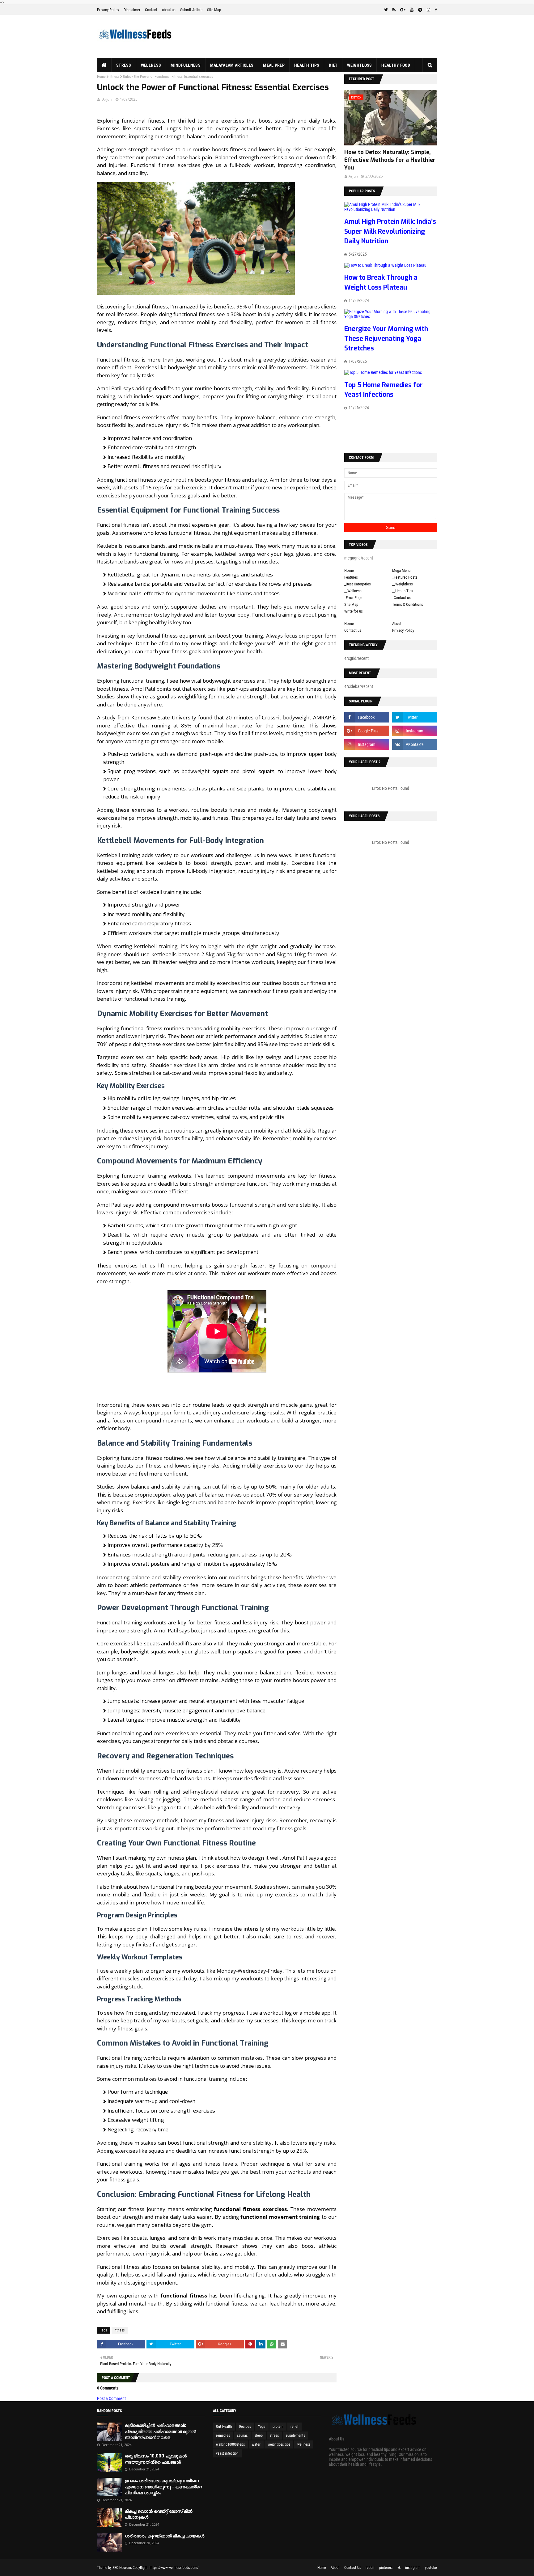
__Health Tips (403, 591)
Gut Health (224, 2427)
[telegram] (420, 10)
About (397, 624)
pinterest (386, 2568)
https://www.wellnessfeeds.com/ (174, 2568)
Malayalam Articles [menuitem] (232, 65)
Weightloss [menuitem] (359, 65)
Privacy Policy (108, 10)
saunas (242, 2436)
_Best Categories (358, 584)
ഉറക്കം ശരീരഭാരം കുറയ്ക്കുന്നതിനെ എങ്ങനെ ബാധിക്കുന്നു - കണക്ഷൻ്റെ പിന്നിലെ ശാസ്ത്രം (163, 2487)
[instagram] (428, 10)
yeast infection (227, 2453)
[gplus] (403, 10)
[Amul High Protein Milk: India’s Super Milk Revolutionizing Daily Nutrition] (391, 209)
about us (169, 10)
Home (101, 77)
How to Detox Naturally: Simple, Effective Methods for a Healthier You (390, 160)
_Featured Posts (405, 577)
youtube (431, 2568)
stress (274, 2436)
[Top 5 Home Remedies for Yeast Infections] (383, 372)
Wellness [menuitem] (151, 65)
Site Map (214, 10)
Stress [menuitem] (124, 65)
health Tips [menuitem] (307, 65)
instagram (413, 2568)
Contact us (353, 630)
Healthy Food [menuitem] (396, 65)
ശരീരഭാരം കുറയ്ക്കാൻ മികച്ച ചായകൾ (165, 2536)
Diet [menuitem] (333, 65)
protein (278, 2427)
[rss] (394, 10)
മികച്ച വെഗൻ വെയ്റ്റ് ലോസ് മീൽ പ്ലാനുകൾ (159, 2514)
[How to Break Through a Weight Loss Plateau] (385, 265)
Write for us (354, 611)
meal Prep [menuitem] (274, 65)
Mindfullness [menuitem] (186, 65)
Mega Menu (401, 570)
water (256, 2444)
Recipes (245, 2427)
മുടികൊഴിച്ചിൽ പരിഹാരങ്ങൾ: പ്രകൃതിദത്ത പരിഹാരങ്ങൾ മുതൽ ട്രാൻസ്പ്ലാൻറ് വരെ (161, 2431)
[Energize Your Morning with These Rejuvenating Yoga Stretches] (391, 316)
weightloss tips (279, 2444)
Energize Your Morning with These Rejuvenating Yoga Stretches (386, 339)
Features (351, 577)
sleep (259, 2436)
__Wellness (353, 591)
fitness (114, 77)
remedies (223, 2436)
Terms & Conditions (408, 604)
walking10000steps (230, 2444)
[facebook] (435, 10)
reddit (370, 2568)
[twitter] (386, 10)
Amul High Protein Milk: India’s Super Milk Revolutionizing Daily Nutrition (390, 231)
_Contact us (401, 598)
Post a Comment (111, 2398)
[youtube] (412, 10)
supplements (295, 2436)
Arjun (107, 99)
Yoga (262, 2427)
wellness (304, 2444)
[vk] (415, 744)
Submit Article (191, 10)
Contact (151, 10)
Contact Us (353, 2568)
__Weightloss (403, 584)
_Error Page (353, 598)
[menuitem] (104, 65)
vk (399, 2568)
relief (295, 2427)
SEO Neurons (122, 2568)
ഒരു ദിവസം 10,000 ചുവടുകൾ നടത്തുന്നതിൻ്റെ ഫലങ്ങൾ (156, 2459)
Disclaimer (132, 10)
